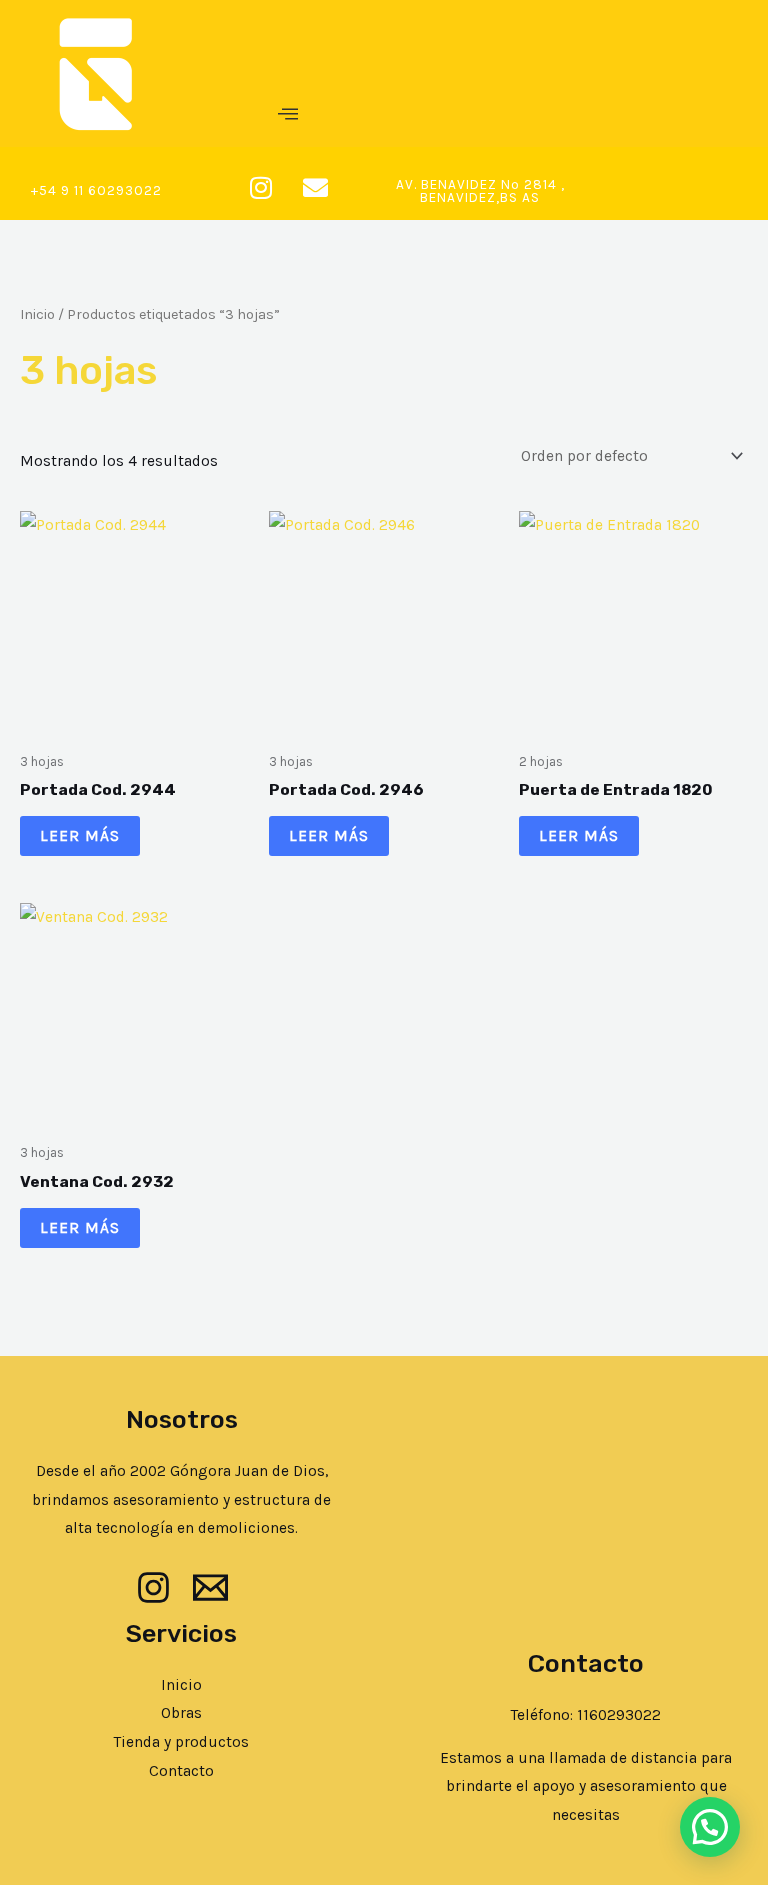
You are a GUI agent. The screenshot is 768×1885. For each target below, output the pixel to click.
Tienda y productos (181, 1742)
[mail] (210, 1587)
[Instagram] (153, 1587)
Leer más (80, 836)
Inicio (37, 314)
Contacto (181, 1771)
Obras (181, 1713)
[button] (288, 115)
